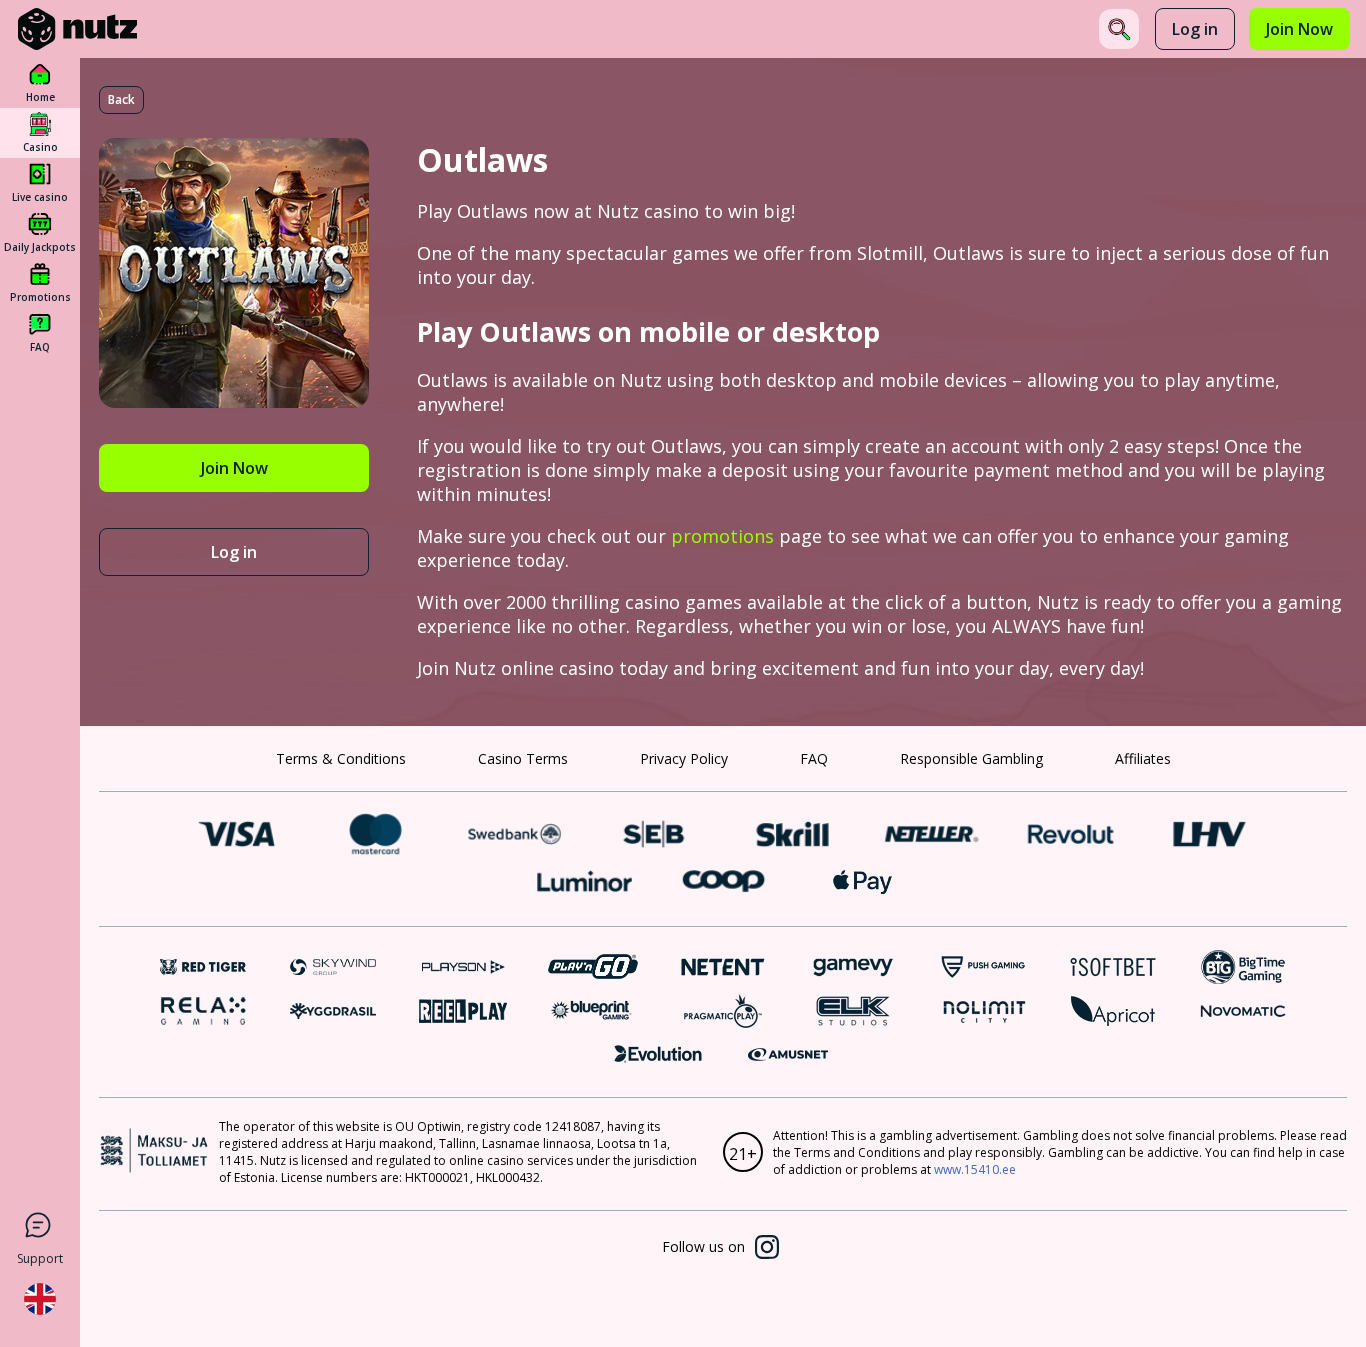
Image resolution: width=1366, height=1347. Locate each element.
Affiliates (1143, 758)
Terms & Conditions (341, 758)
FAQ (814, 758)
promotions (722, 536)
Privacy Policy (684, 758)
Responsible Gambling (971, 758)
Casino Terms (523, 758)
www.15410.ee (975, 1169)
